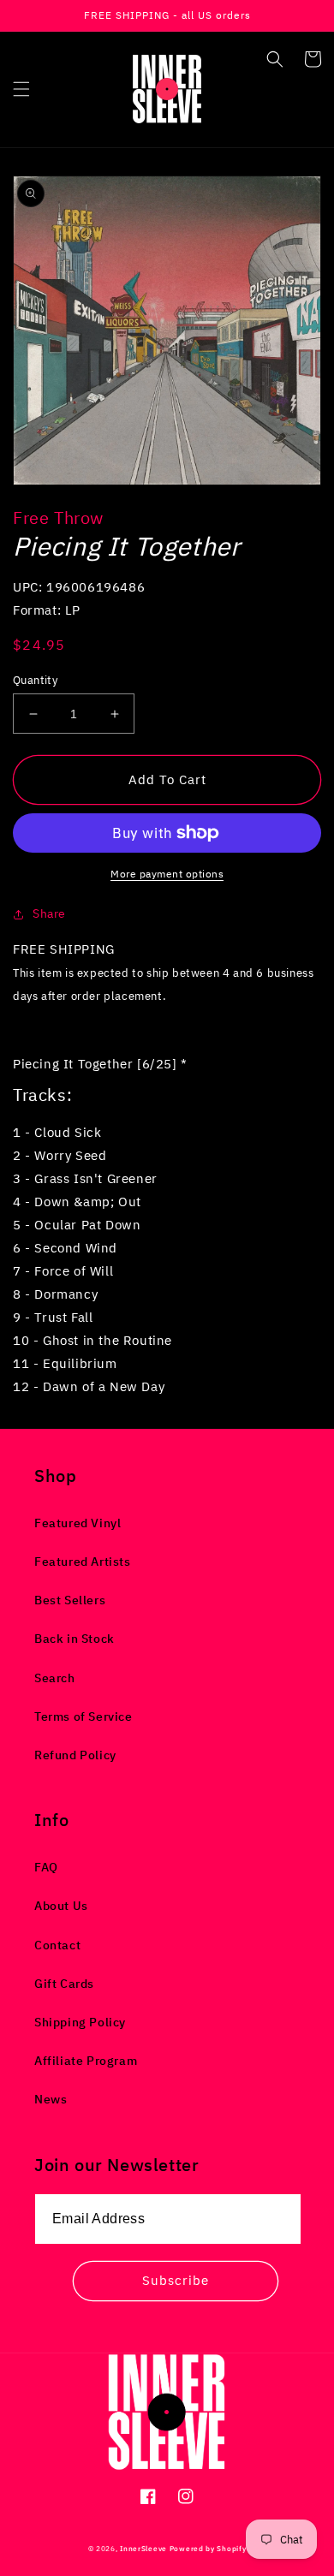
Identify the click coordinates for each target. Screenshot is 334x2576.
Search (55, 1678)
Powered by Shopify (208, 2548)
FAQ (46, 1867)
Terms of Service (83, 1716)
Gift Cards (64, 1984)
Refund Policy (75, 1755)
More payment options (167, 874)
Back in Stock (75, 1639)
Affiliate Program (86, 2061)
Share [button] (49, 913)
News (51, 2099)
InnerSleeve (143, 2548)
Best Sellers (70, 1600)
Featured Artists (83, 1562)
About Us (61, 1906)
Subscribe (176, 2280)
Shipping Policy (80, 2022)
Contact (57, 1945)
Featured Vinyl (78, 1523)
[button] (21, 89)
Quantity (35, 680)
